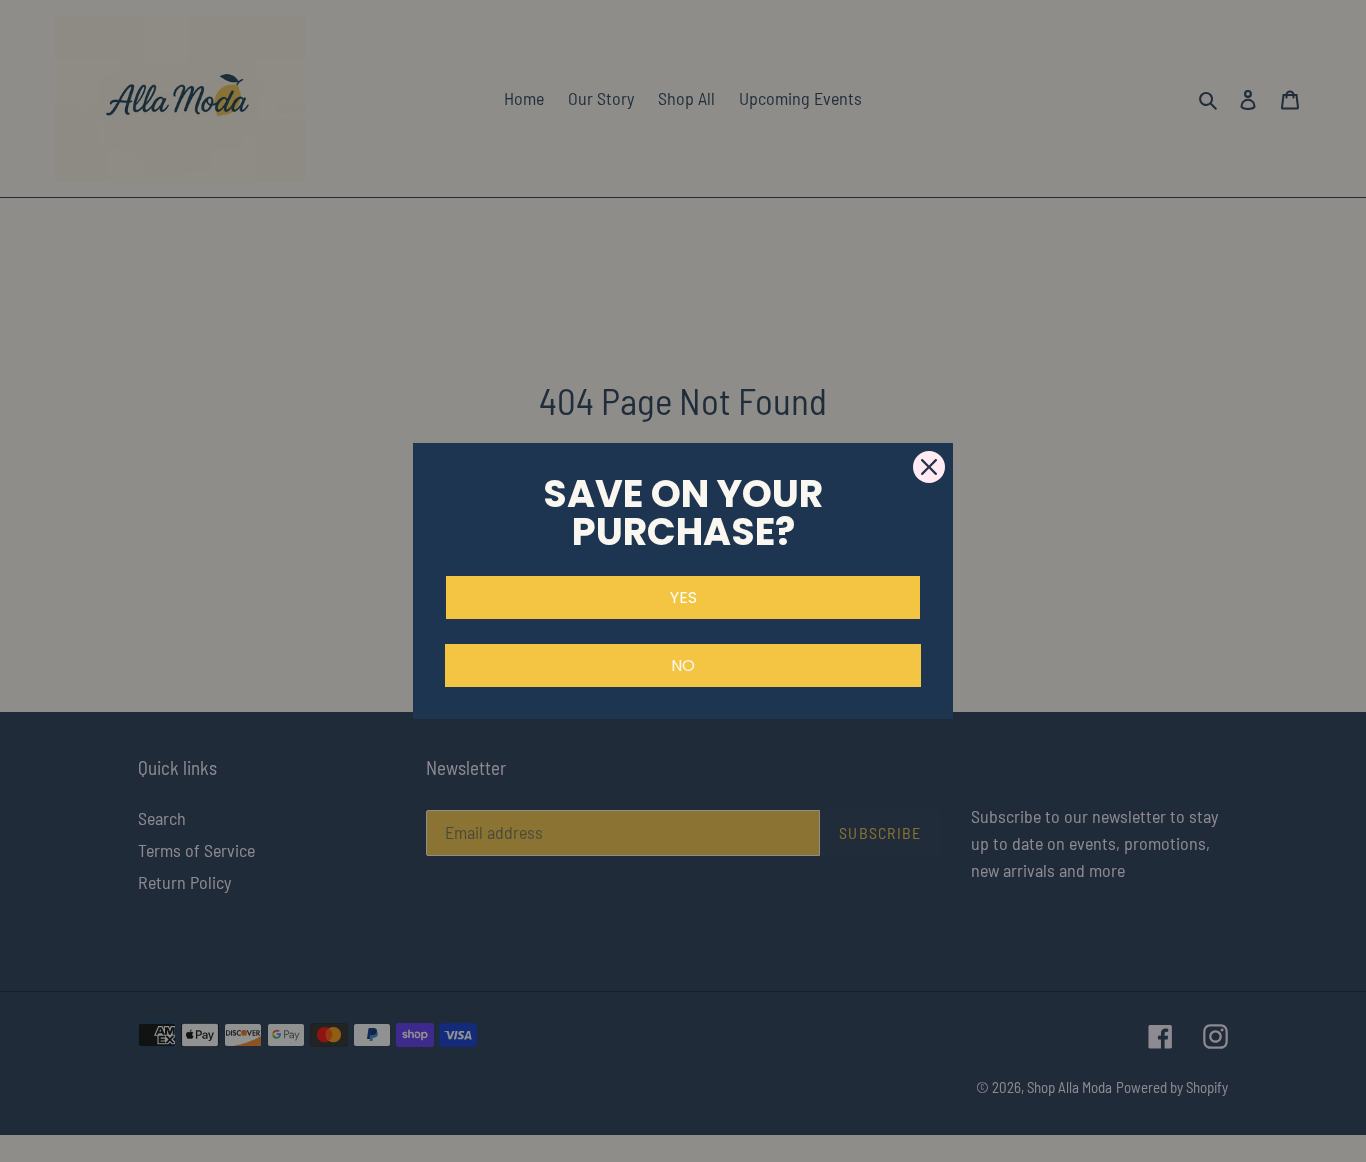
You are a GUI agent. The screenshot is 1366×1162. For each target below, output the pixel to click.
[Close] (929, 467)
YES (683, 597)
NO (683, 665)
